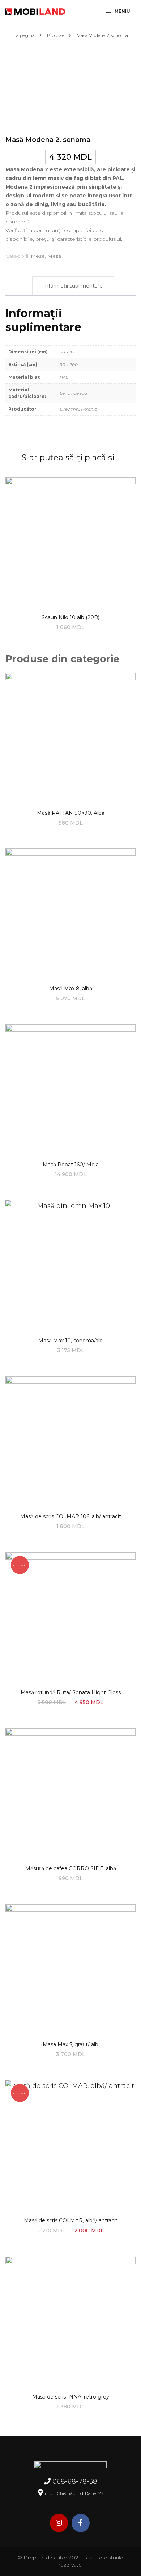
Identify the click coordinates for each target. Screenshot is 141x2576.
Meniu (122, 11)
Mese (38, 256)
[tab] (73, 286)
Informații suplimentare (73, 286)
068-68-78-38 (75, 2481)
